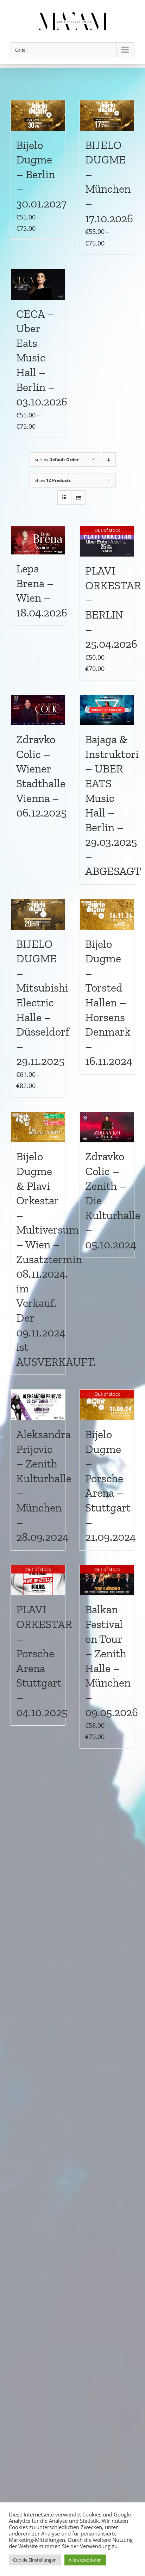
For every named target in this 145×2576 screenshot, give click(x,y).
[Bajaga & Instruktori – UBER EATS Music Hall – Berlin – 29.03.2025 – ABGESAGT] (107, 710)
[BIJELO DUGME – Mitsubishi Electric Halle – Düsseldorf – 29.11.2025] (38, 915)
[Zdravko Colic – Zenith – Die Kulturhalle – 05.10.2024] (107, 1127)
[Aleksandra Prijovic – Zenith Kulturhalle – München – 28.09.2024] (38, 1405)
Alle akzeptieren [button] (85, 2560)
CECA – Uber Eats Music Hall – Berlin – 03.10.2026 (42, 358)
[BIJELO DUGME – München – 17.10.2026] (107, 116)
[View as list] (78, 498)
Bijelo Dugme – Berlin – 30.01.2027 (43, 174)
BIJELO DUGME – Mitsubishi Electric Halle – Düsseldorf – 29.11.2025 (43, 1003)
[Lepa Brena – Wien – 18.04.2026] (38, 541)
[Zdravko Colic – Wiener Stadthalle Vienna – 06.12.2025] (38, 710)
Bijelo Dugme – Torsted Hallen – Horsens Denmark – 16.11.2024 (109, 1003)
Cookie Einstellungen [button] (35, 2560)
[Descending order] (109, 460)
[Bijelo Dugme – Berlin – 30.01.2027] (38, 116)
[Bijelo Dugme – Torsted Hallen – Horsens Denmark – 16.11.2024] (107, 915)
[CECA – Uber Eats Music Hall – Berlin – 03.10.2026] (38, 284)
